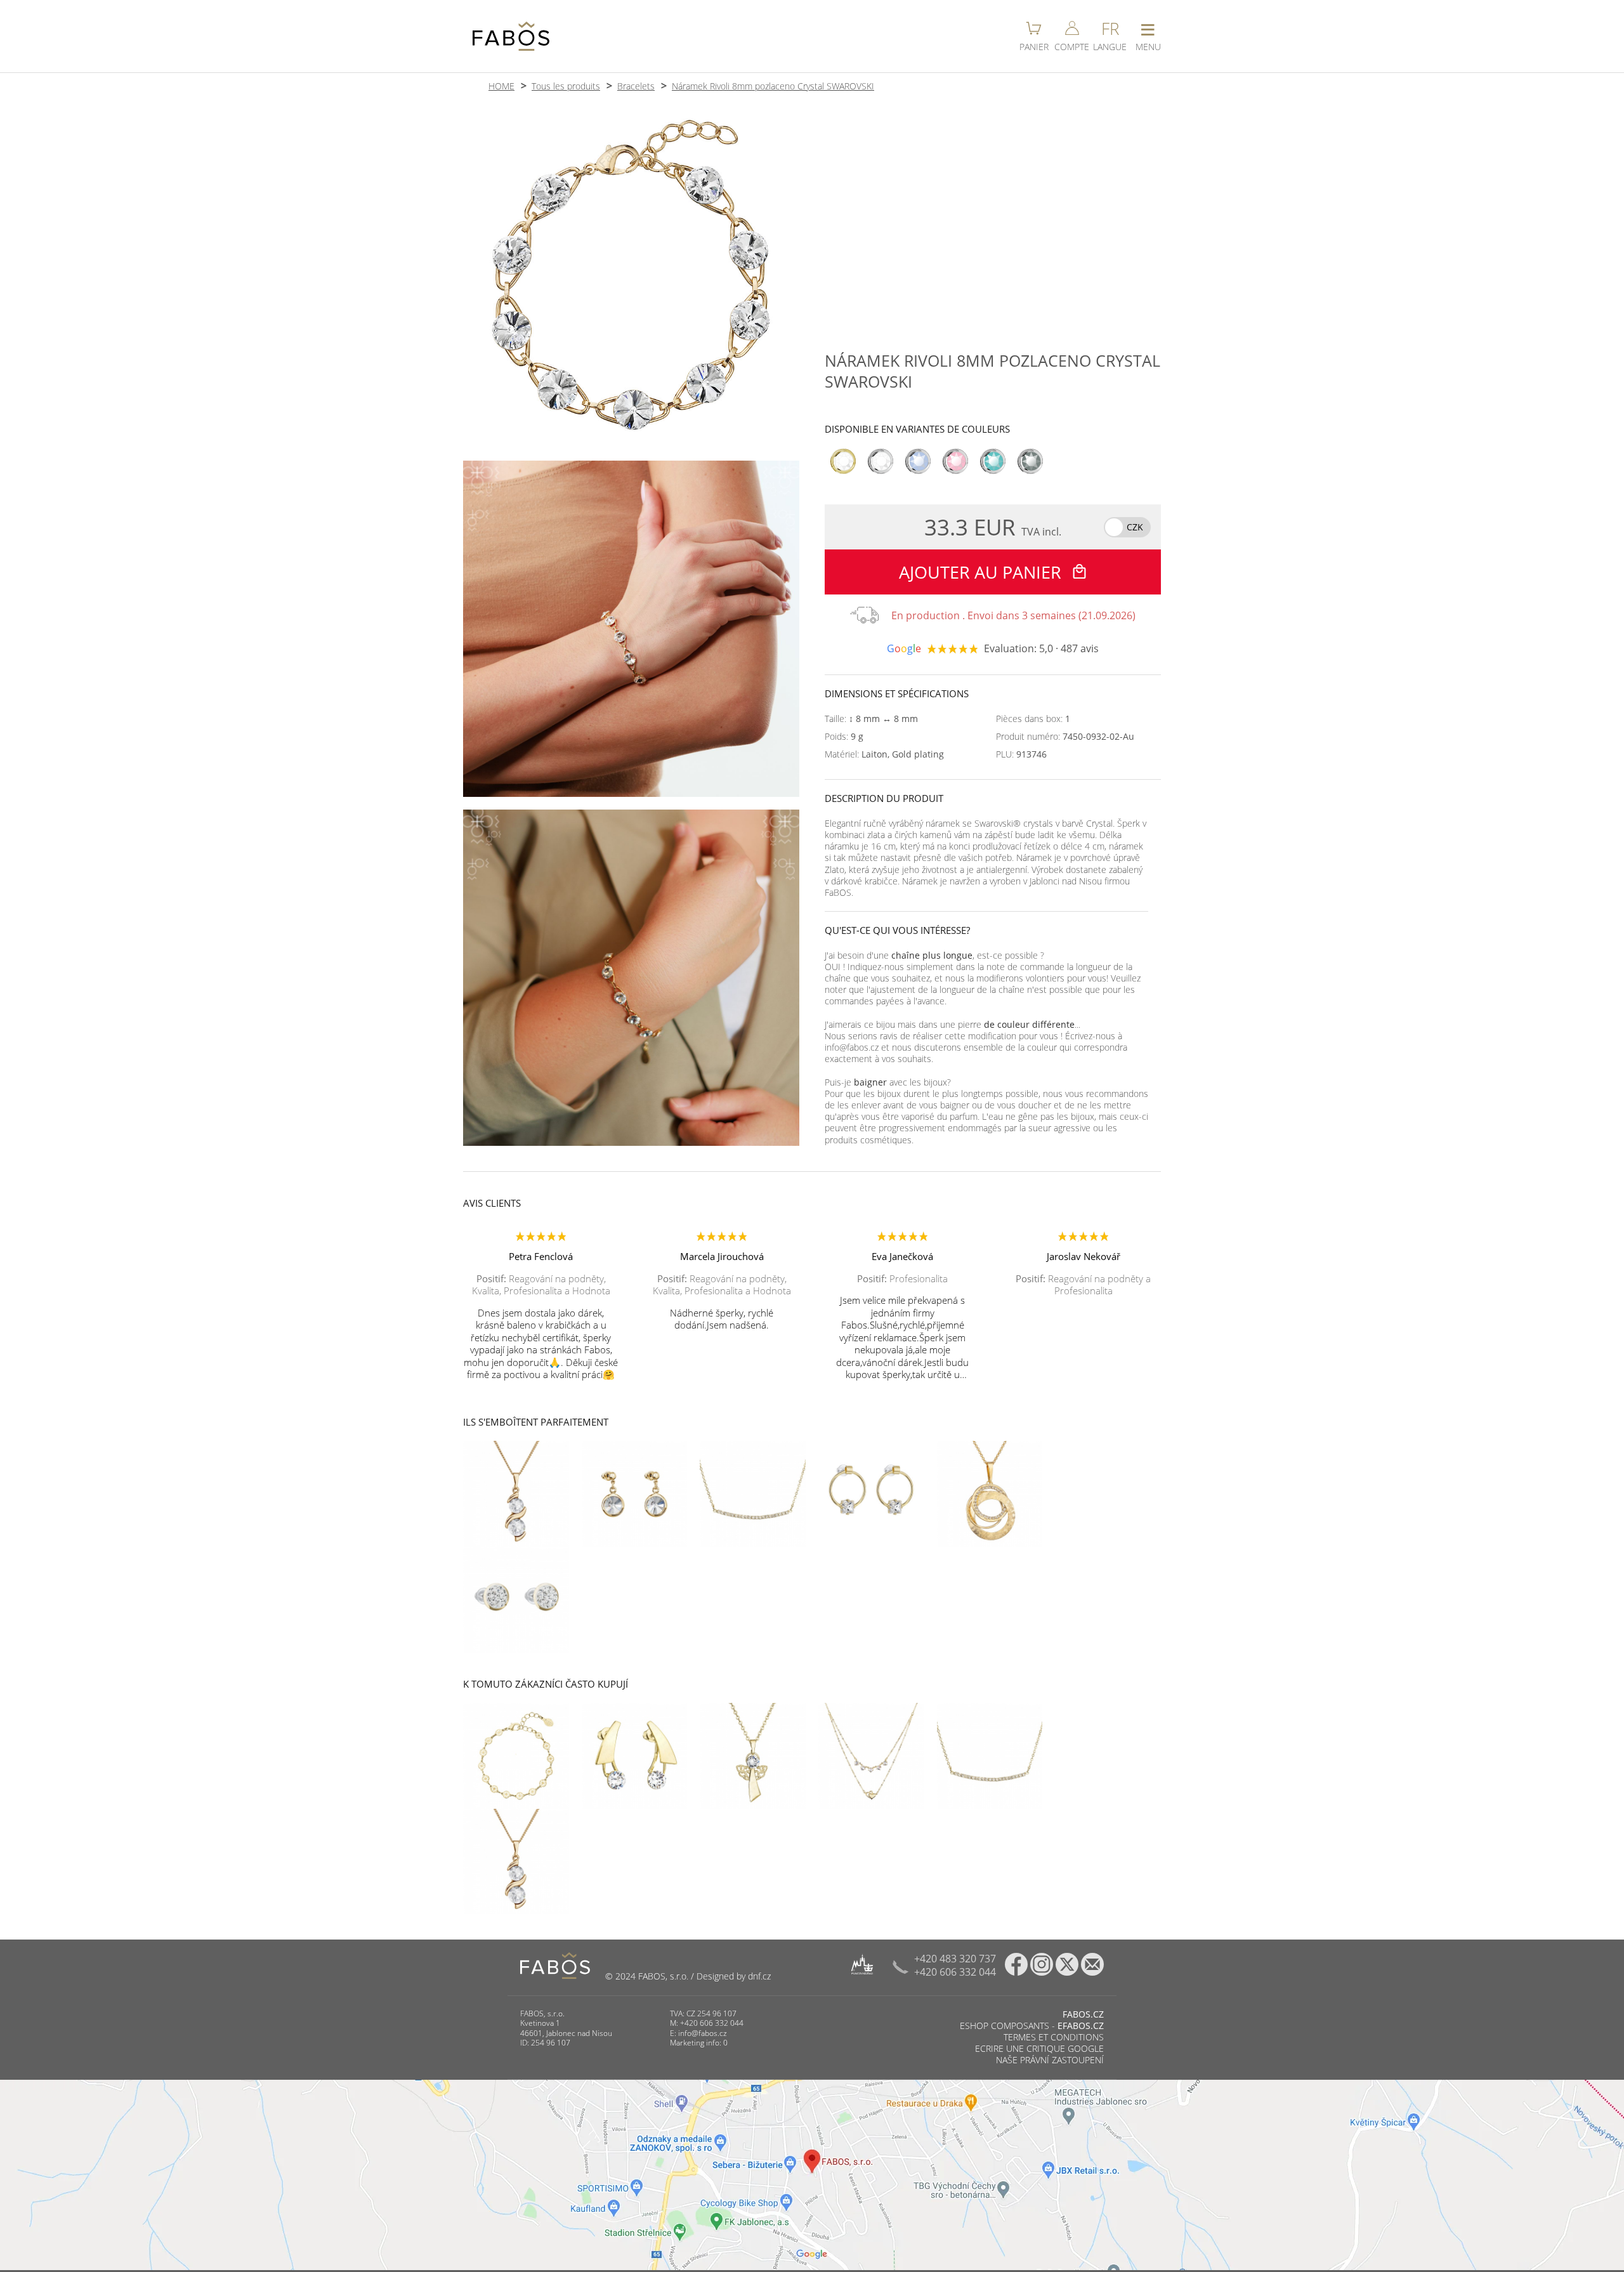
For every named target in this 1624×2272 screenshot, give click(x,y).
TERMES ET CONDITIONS (1054, 2037)
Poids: (844, 737)
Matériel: (884, 754)
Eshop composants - (1032, 2026)
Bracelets (636, 86)
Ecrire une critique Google (1039, 2048)
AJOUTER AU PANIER (982, 572)
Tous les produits (566, 86)
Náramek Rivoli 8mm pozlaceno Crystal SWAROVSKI (773, 86)
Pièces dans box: (1033, 719)
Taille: (871, 719)
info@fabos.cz (703, 2033)
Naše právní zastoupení (1050, 2060)
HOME (501, 86)
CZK (1135, 527)
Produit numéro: (1065, 737)
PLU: (1021, 754)
